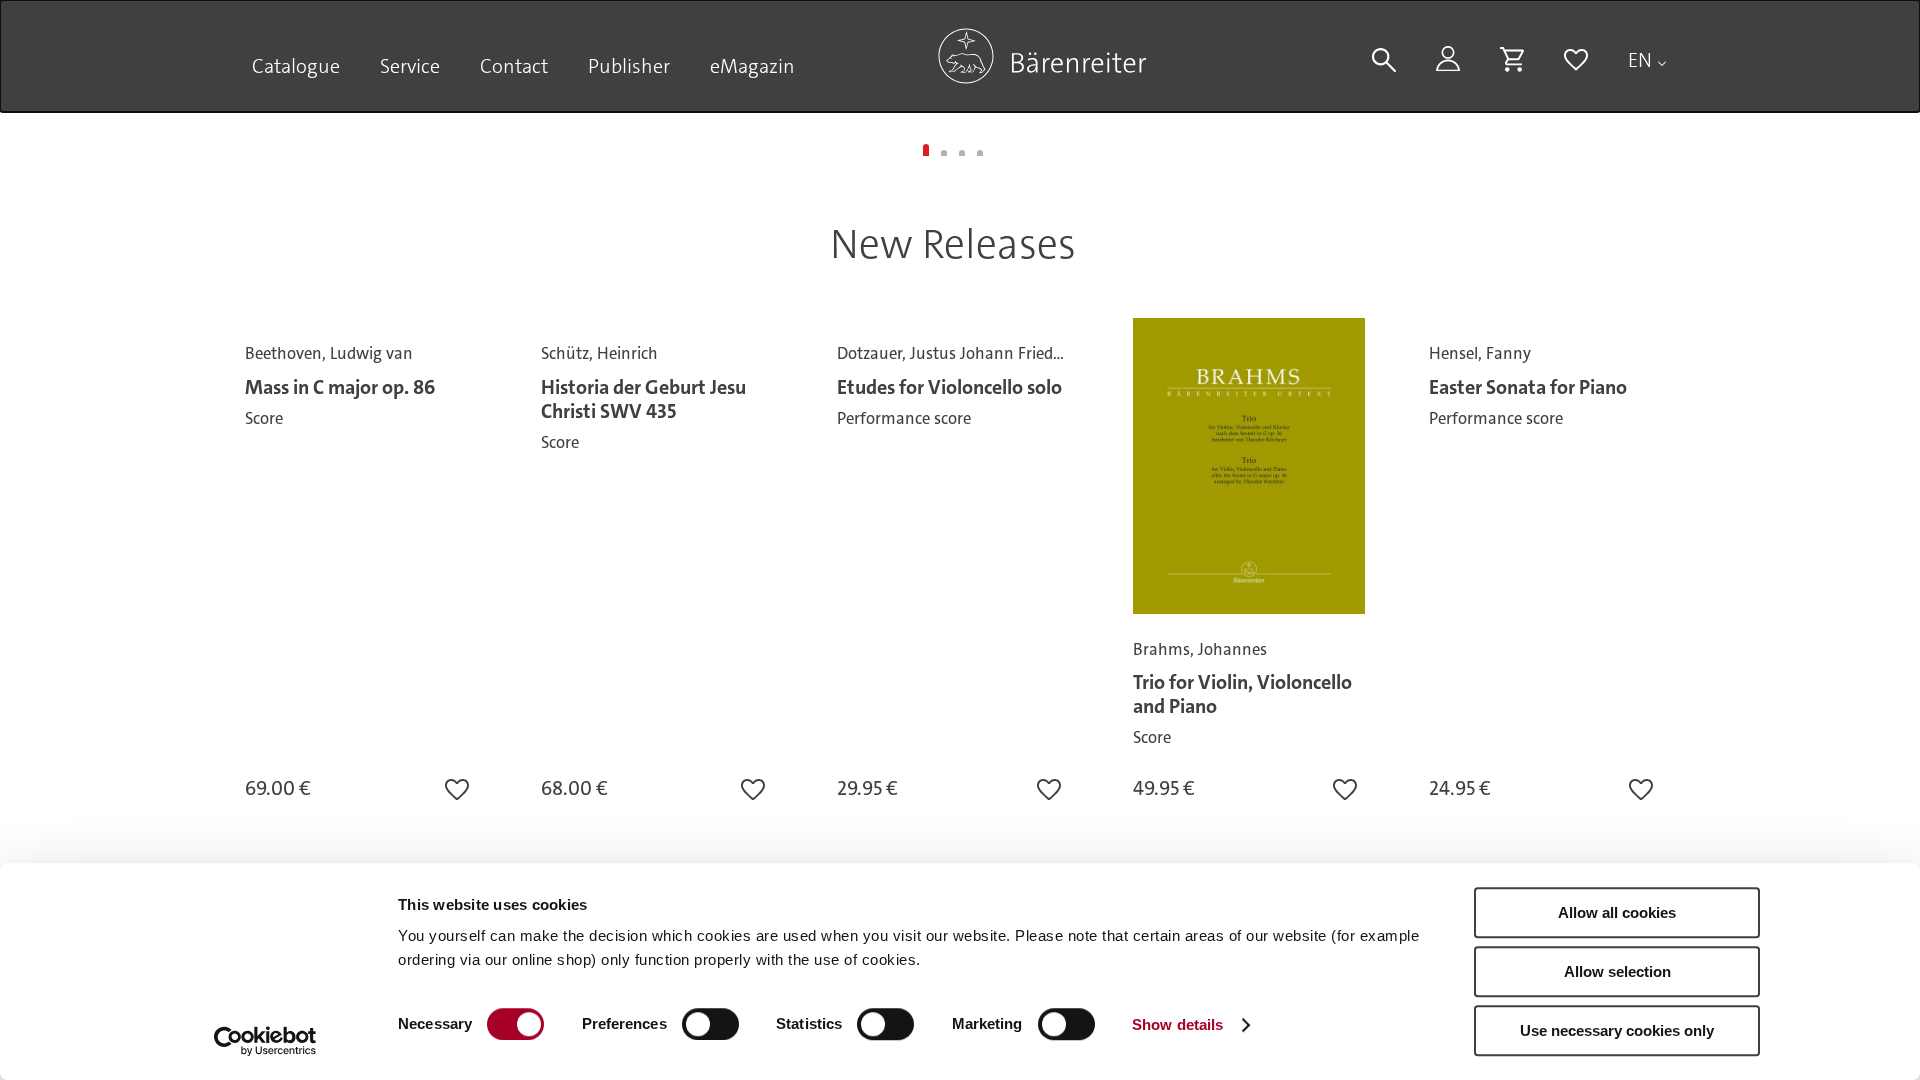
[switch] (710, 1024)
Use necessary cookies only (1617, 1030)
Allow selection (1617, 971)
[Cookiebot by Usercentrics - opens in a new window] (265, 1041)
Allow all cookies (1617, 912)
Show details (1177, 1024)
